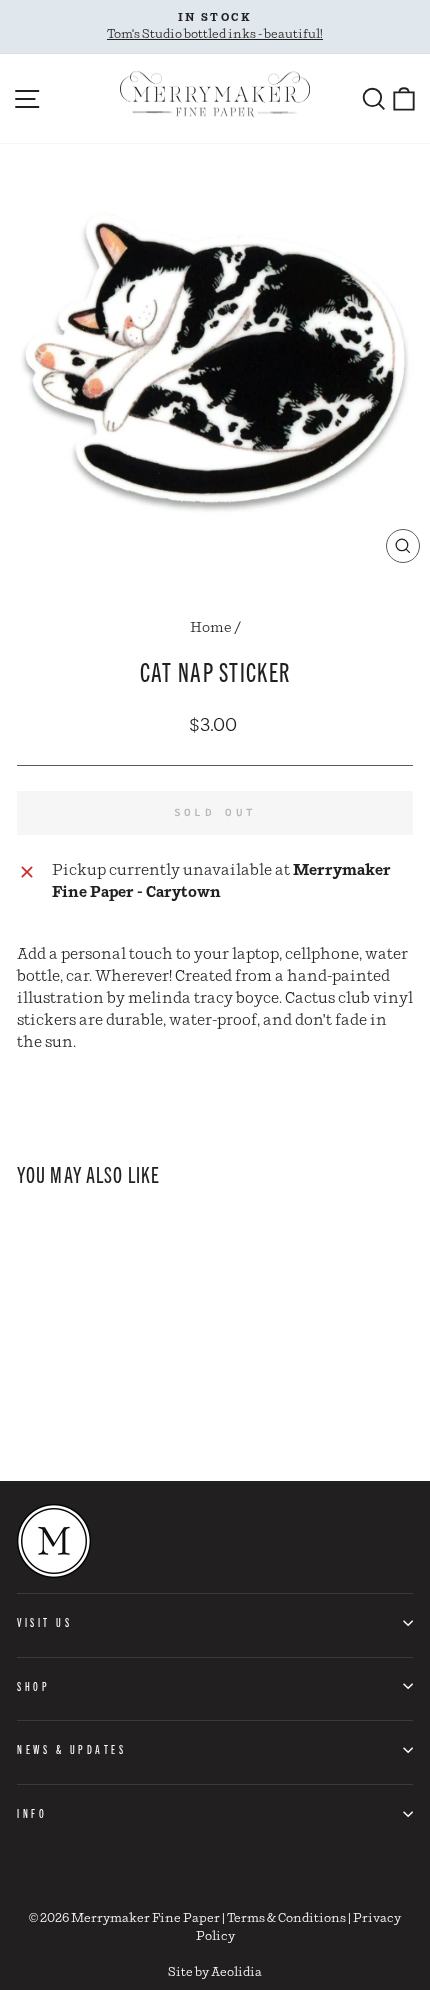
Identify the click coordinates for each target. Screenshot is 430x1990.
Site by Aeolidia (215, 1972)
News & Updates (71, 1749)
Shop (33, 1686)
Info (32, 1813)
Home (211, 628)
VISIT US (44, 1622)
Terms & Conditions (286, 1918)
